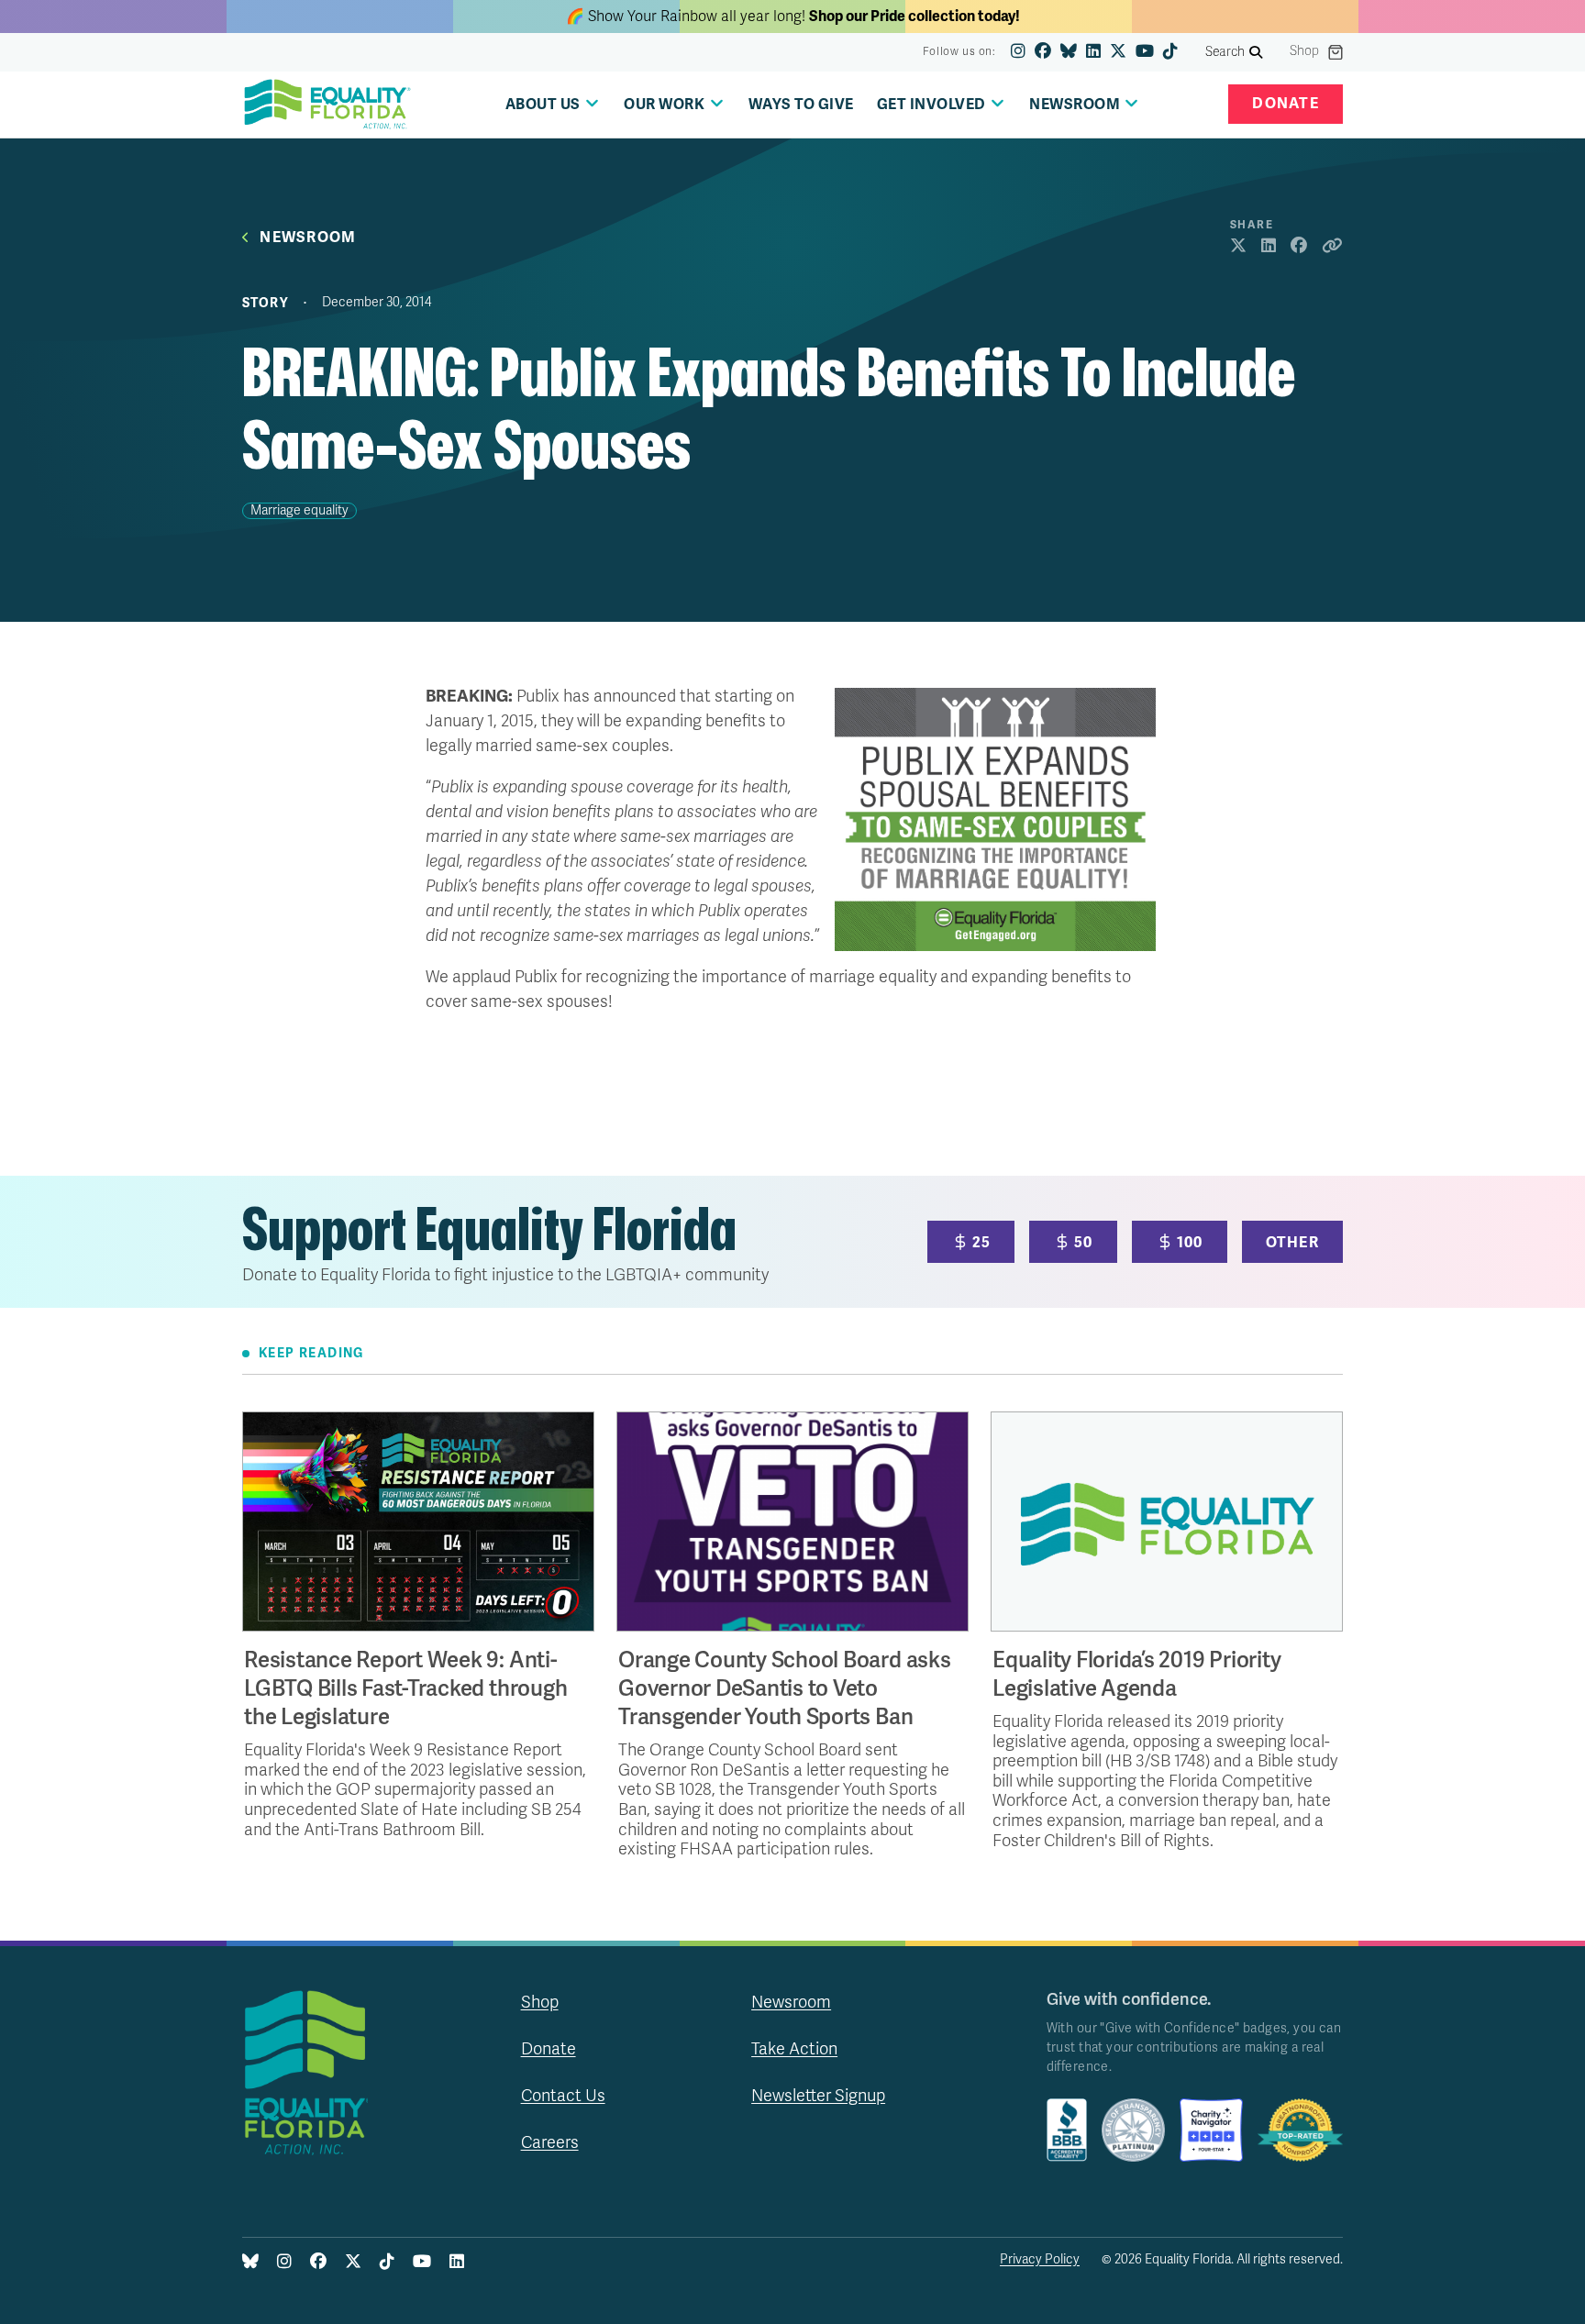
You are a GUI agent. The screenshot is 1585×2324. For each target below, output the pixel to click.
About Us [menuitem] (543, 105)
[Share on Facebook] (1299, 247)
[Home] (327, 105)
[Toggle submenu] (592, 103)
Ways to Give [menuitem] (801, 105)
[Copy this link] (1332, 247)
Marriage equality (299, 510)
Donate (1286, 104)
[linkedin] (1093, 52)
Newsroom (308, 238)
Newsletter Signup (818, 2096)
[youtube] (1145, 52)
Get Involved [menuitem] (931, 105)
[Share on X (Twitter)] (1238, 247)
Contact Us (563, 2096)
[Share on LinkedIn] (1269, 247)
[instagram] (1018, 52)
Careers (550, 2142)
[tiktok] (1170, 52)
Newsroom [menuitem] (1075, 105)
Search (1225, 52)
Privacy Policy (1040, 2259)
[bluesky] (1069, 52)
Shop (1304, 51)
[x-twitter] (1118, 52)
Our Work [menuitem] (664, 105)
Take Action (794, 2049)
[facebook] (1043, 52)
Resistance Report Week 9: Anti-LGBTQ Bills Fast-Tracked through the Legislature (405, 1689)
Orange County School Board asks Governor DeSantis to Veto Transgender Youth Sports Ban (785, 1689)
